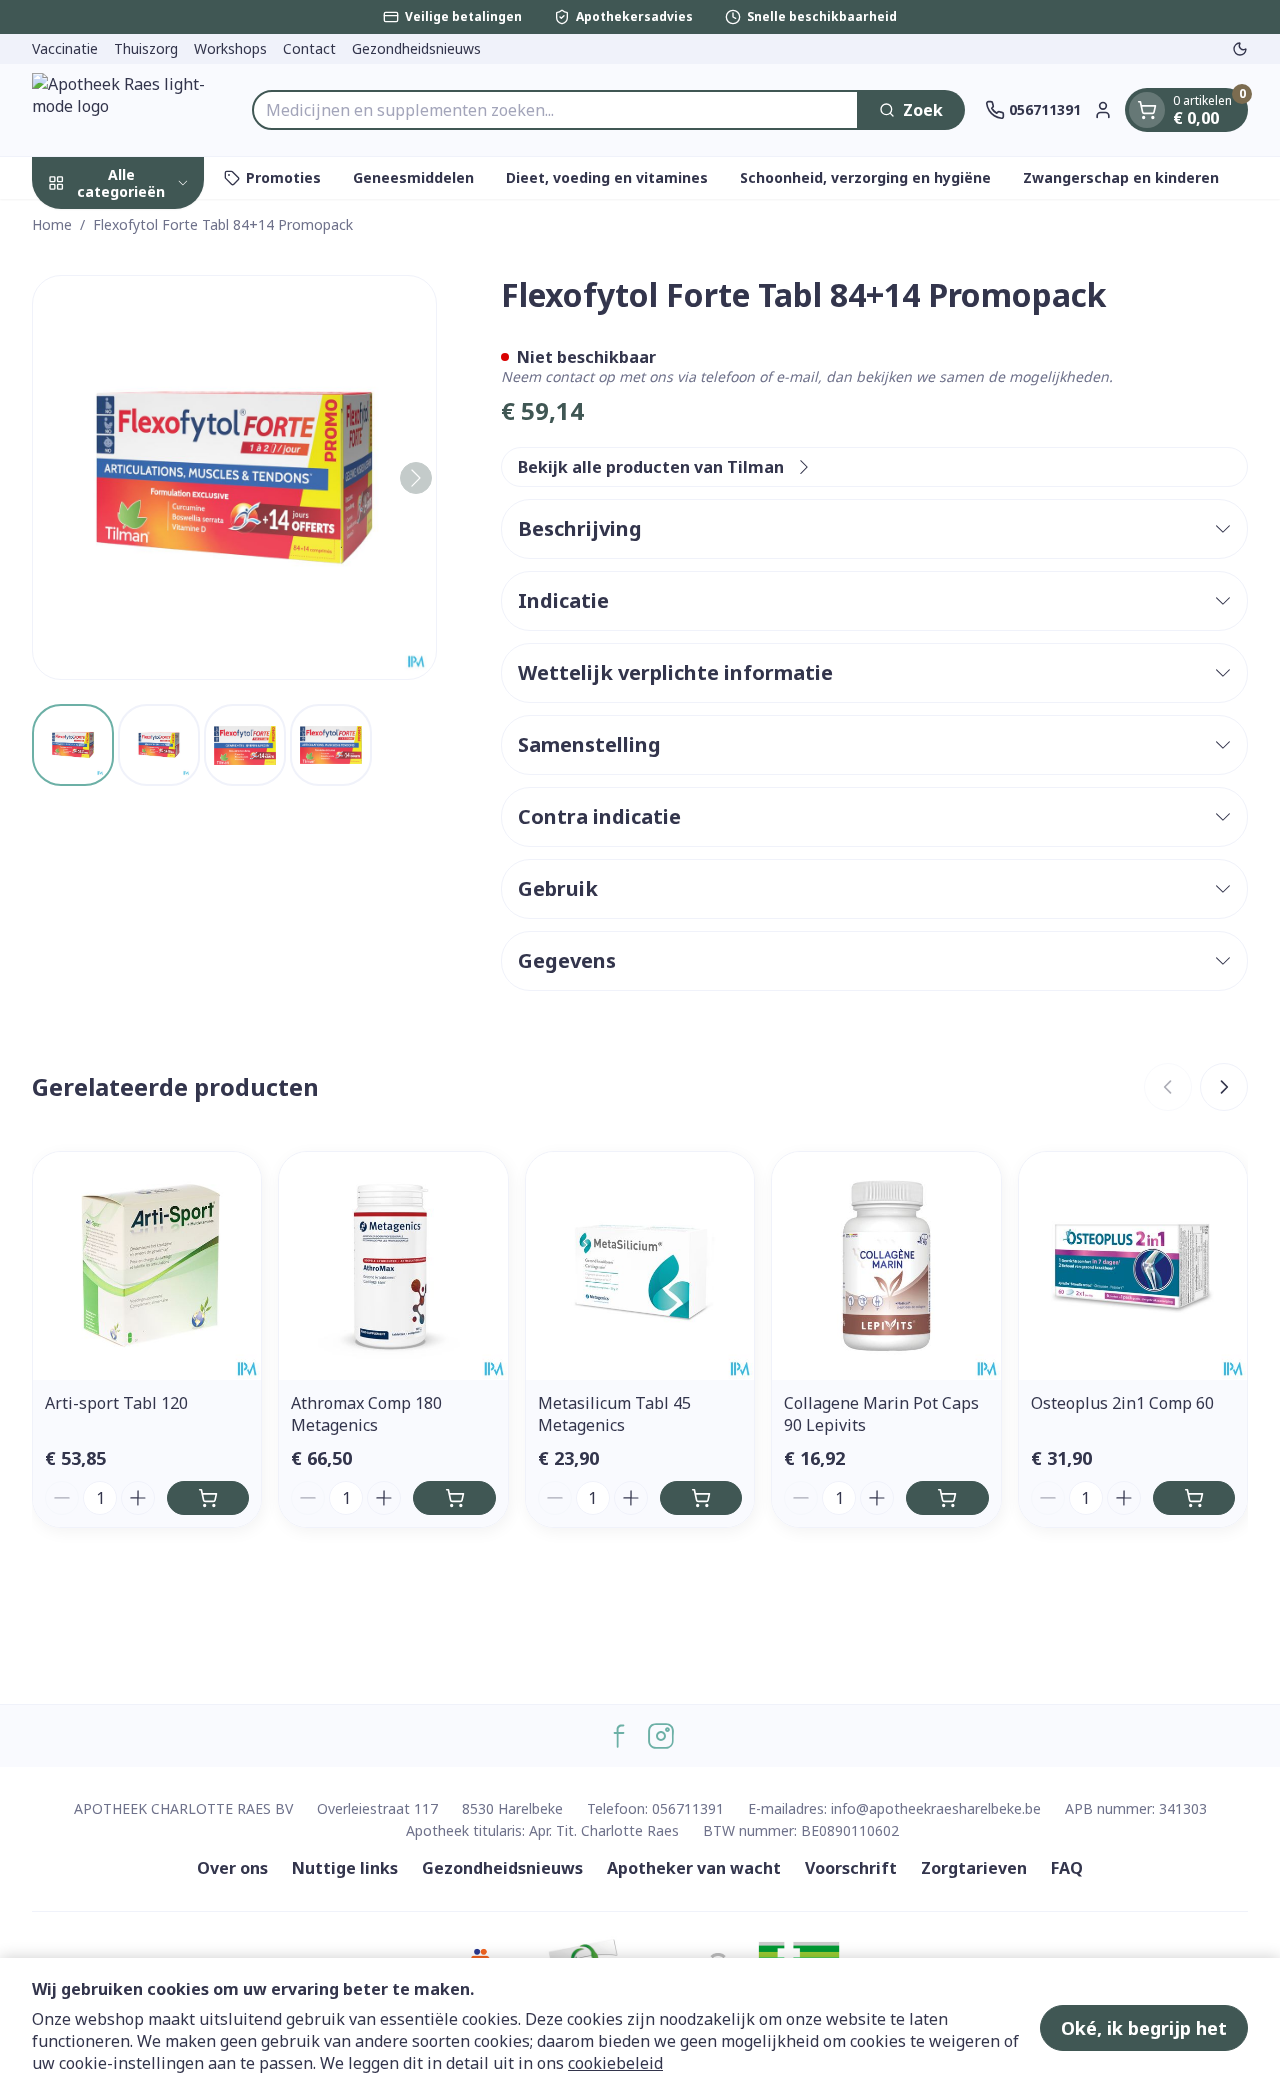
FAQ (1067, 1868)
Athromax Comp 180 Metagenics (366, 1414)
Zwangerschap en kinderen (1121, 177)
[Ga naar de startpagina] (132, 110)
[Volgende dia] (1224, 1087)
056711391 (688, 1808)
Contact (309, 48)
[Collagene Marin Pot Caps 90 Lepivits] (886, 1266)
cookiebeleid (615, 2063)
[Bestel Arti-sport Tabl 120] (208, 1498)
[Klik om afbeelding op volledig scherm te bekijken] (234, 477)
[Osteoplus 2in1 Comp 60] (1133, 1266)
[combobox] (555, 110)
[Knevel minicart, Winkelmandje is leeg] (1147, 110)
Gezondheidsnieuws (416, 48)
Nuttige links (345, 1868)
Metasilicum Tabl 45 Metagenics (614, 1414)
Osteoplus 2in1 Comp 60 (1122, 1403)
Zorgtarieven (974, 1868)
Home (52, 224)
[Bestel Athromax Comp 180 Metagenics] (454, 1498)
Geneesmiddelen (413, 177)
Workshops (230, 48)
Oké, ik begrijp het (1144, 2028)
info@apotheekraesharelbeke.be (936, 1808)
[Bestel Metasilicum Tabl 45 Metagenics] (701, 1498)
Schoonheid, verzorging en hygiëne (865, 177)
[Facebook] (619, 1736)
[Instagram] (661, 1736)
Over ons (232, 1868)
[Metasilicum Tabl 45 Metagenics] (640, 1266)
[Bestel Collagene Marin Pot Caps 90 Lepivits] (947, 1498)
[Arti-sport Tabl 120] (147, 1266)
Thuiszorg (146, 48)
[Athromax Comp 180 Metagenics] (393, 1266)
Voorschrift (851, 1868)
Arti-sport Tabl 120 (116, 1403)
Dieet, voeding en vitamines (607, 177)
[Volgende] (416, 478)
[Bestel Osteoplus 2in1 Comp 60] (1194, 1498)
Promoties (283, 177)
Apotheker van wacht (694, 1868)
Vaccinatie (65, 48)
